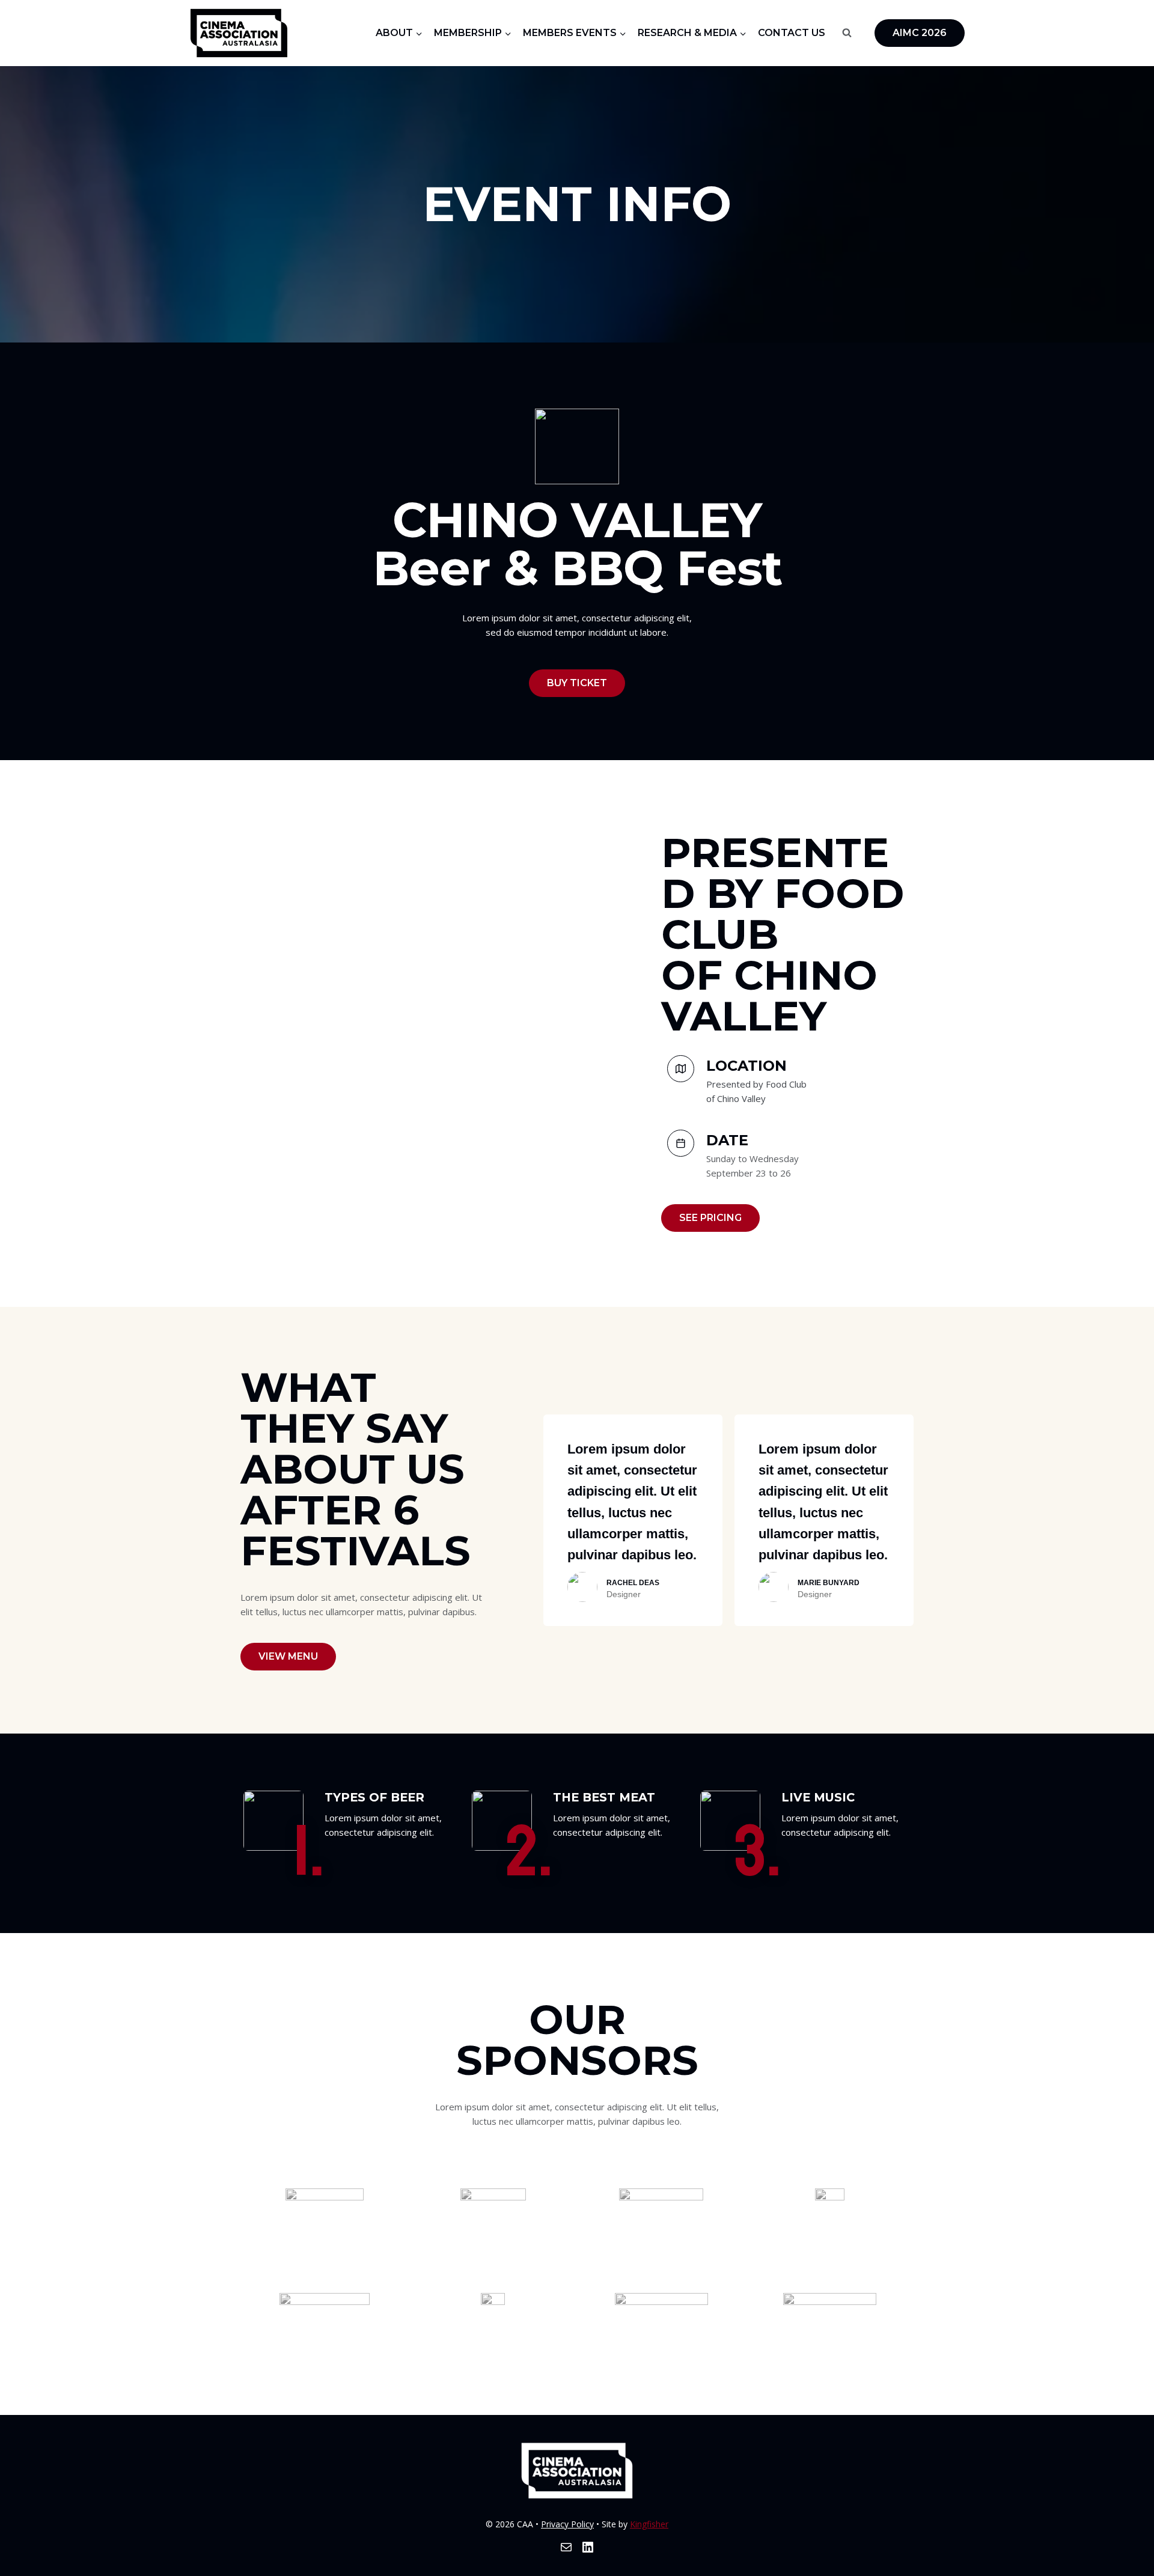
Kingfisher (649, 2524)
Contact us (792, 33)
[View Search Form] (847, 33)
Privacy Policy (567, 2524)
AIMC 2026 (920, 33)
